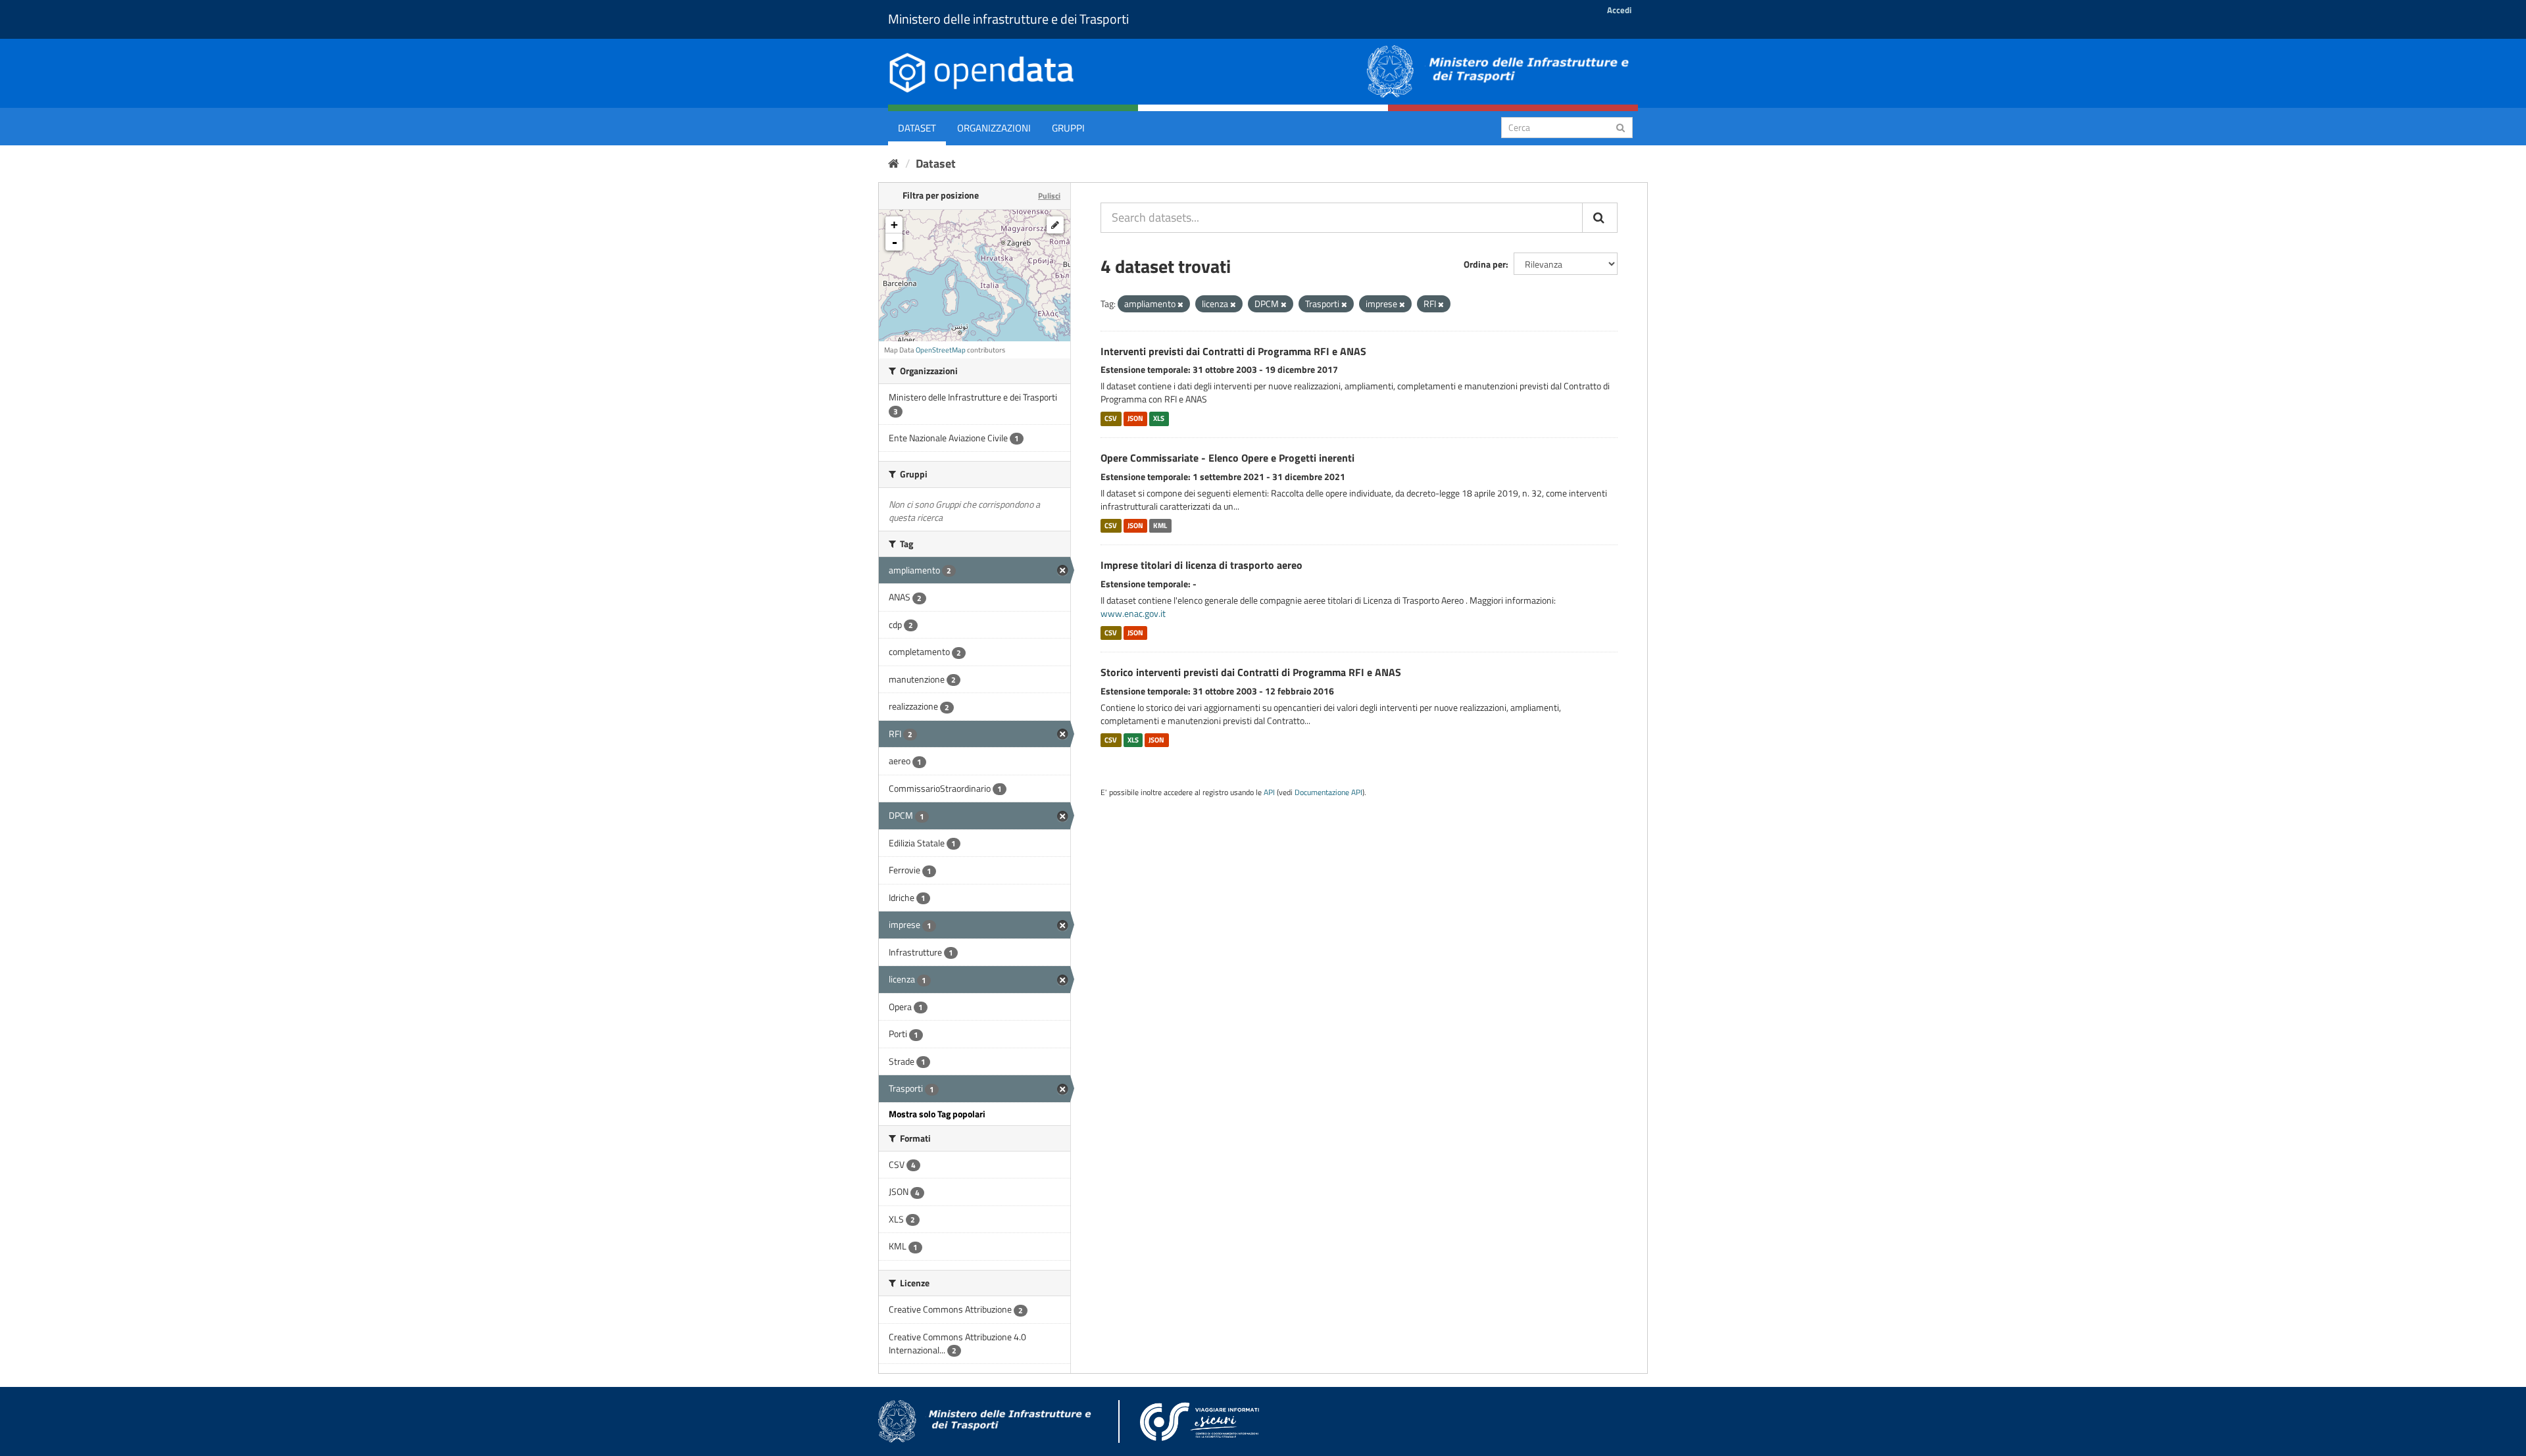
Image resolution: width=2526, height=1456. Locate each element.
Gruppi (1068, 128)
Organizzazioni (994, 128)
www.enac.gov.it (1133, 613)
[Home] (894, 163)
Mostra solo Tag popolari (937, 1114)
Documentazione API (1328, 792)
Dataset (917, 128)
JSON (1135, 418)
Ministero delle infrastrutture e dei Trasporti (1008, 19)
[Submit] (1621, 127)
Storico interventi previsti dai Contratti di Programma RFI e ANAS (1251, 672)
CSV (1111, 418)
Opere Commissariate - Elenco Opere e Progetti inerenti (1227, 458)
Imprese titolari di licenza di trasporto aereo (1201, 565)
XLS (1159, 418)
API (1269, 792)
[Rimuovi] (1180, 304)
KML (1160, 525)
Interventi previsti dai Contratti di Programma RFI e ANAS (1233, 351)
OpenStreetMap (941, 350)
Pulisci (1049, 196)
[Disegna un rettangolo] (1055, 225)
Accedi (1619, 10)
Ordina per (1485, 264)
